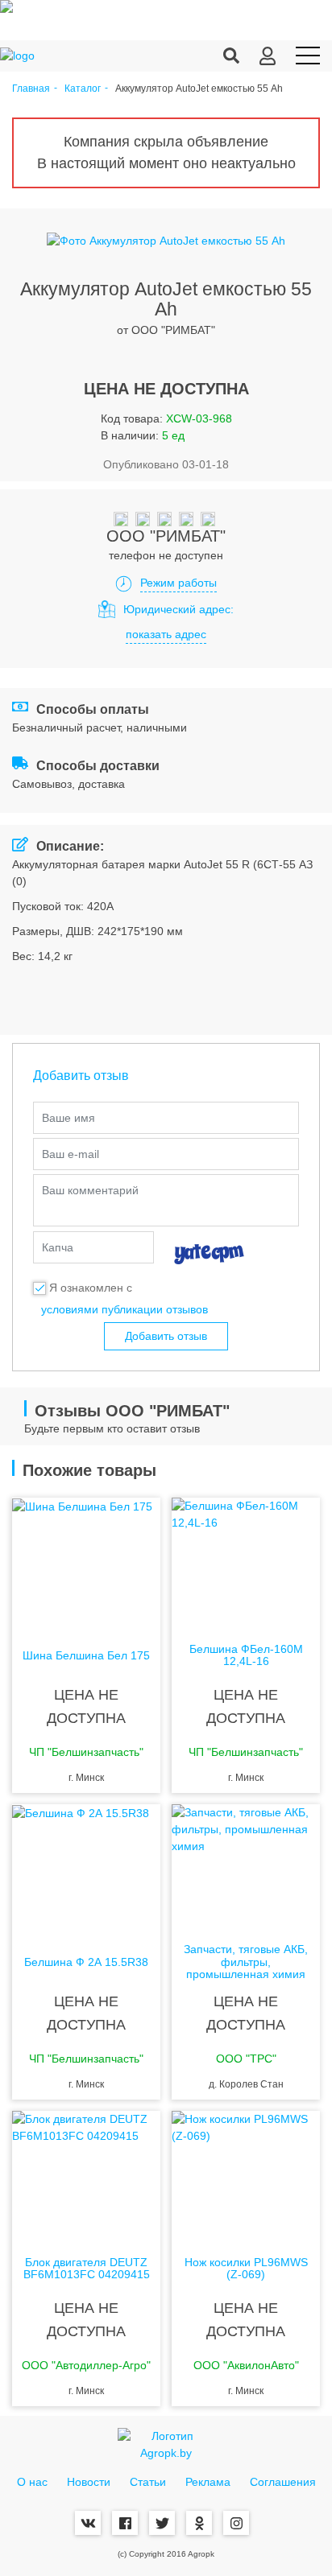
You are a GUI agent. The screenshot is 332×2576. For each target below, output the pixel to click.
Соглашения (283, 2482)
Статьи (148, 2482)
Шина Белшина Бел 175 (86, 1656)
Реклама (208, 2482)
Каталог (83, 89)
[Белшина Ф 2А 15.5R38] (86, 1869)
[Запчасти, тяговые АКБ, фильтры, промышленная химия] (246, 1869)
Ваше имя (68, 1118)
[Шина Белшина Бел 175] (86, 1562)
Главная (31, 89)
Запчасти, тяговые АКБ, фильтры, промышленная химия (246, 1962)
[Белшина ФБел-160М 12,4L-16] (246, 1562)
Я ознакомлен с (91, 1288)
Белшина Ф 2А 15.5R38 (86, 1962)
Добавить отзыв (166, 1336)
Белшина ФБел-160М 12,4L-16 (246, 1655)
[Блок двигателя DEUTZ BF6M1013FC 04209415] (86, 2175)
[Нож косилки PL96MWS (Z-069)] (246, 2175)
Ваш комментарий (90, 1190)
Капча (58, 1247)
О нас (32, 2482)
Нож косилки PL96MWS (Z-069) (246, 2269)
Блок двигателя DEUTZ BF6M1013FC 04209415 (87, 2269)
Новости (89, 2482)
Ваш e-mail (71, 1154)
